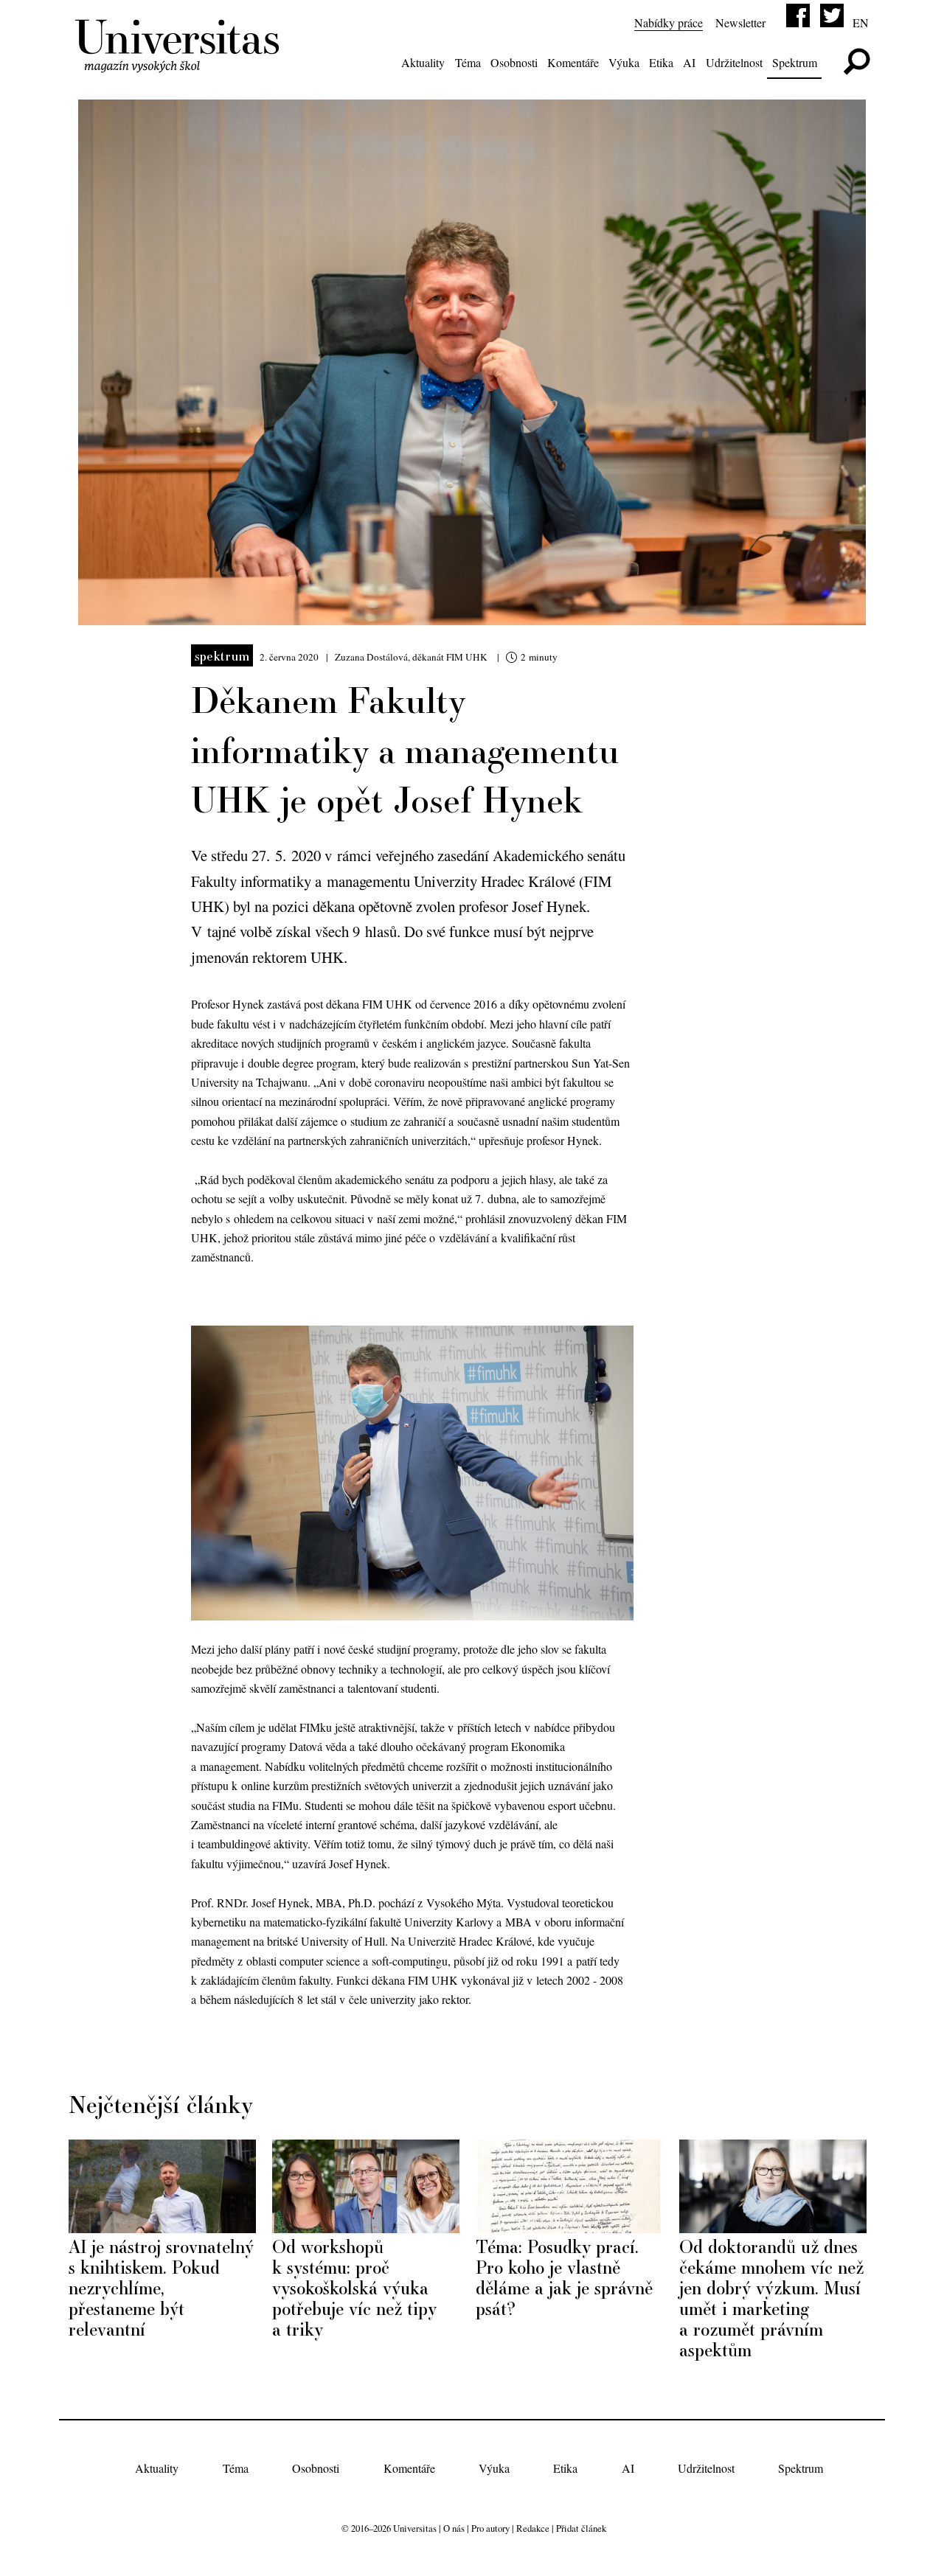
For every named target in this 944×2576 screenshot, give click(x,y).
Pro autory (490, 2528)
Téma (468, 62)
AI (689, 62)
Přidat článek (581, 2528)
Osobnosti (514, 62)
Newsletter (740, 22)
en (861, 22)
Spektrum (795, 62)
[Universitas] (180, 64)
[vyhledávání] (857, 62)
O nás (454, 2528)
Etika (661, 62)
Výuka (624, 62)
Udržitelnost (734, 62)
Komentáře (573, 62)
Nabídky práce (669, 22)
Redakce (533, 2528)
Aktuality (423, 62)
